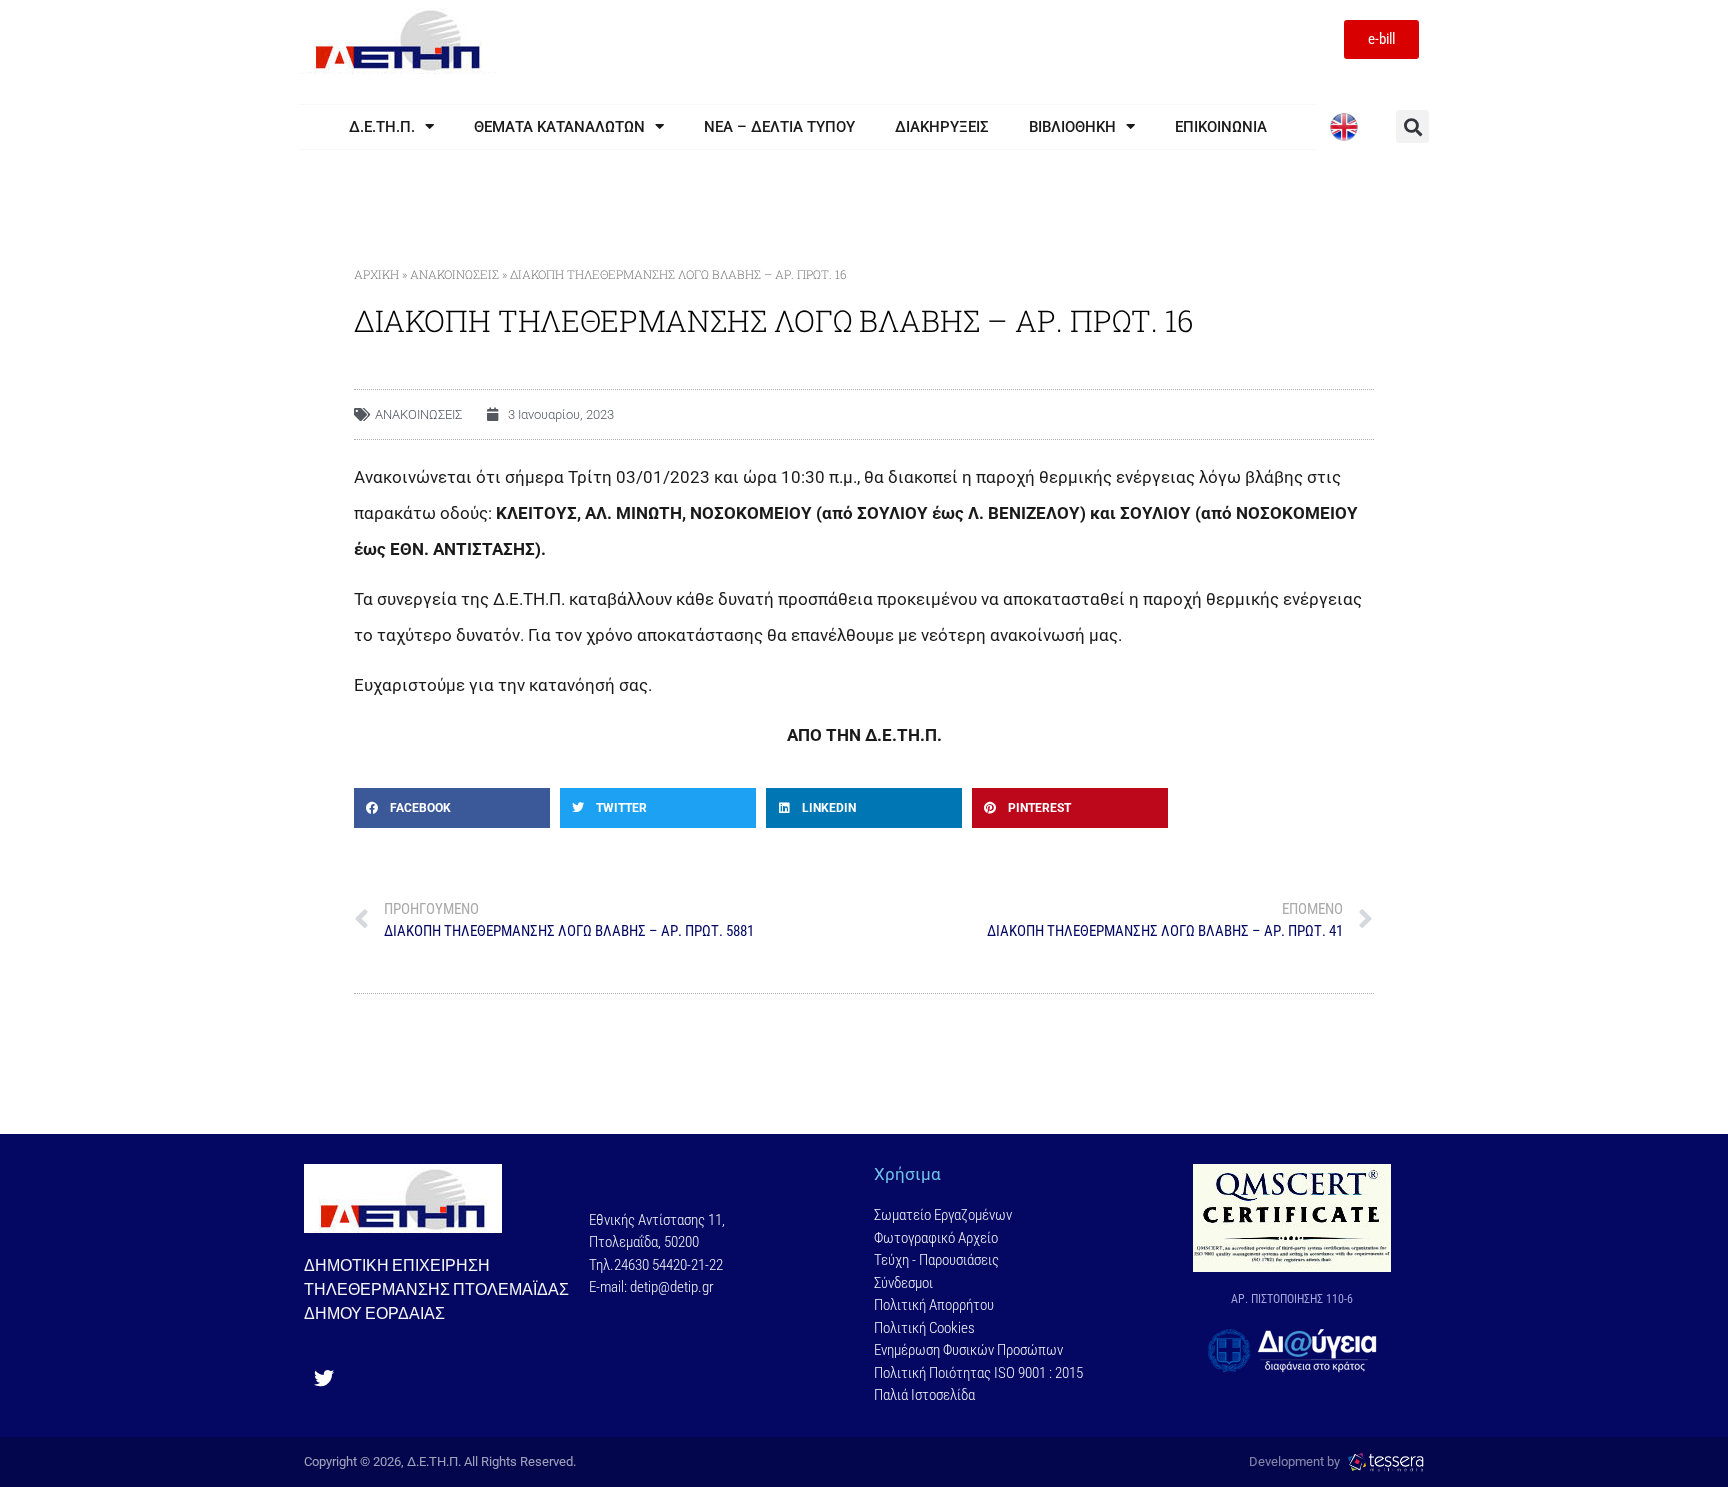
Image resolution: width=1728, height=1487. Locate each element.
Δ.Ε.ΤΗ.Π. (382, 127)
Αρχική (376, 274)
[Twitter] (324, 1379)
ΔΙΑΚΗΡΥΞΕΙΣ (942, 127)
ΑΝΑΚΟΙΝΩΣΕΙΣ (454, 274)
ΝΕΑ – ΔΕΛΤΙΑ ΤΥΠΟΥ (779, 127)
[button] (1412, 126)
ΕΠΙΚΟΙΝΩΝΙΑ (1221, 127)
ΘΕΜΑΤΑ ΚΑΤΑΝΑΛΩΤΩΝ (559, 127)
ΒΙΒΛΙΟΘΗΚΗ (1072, 127)
